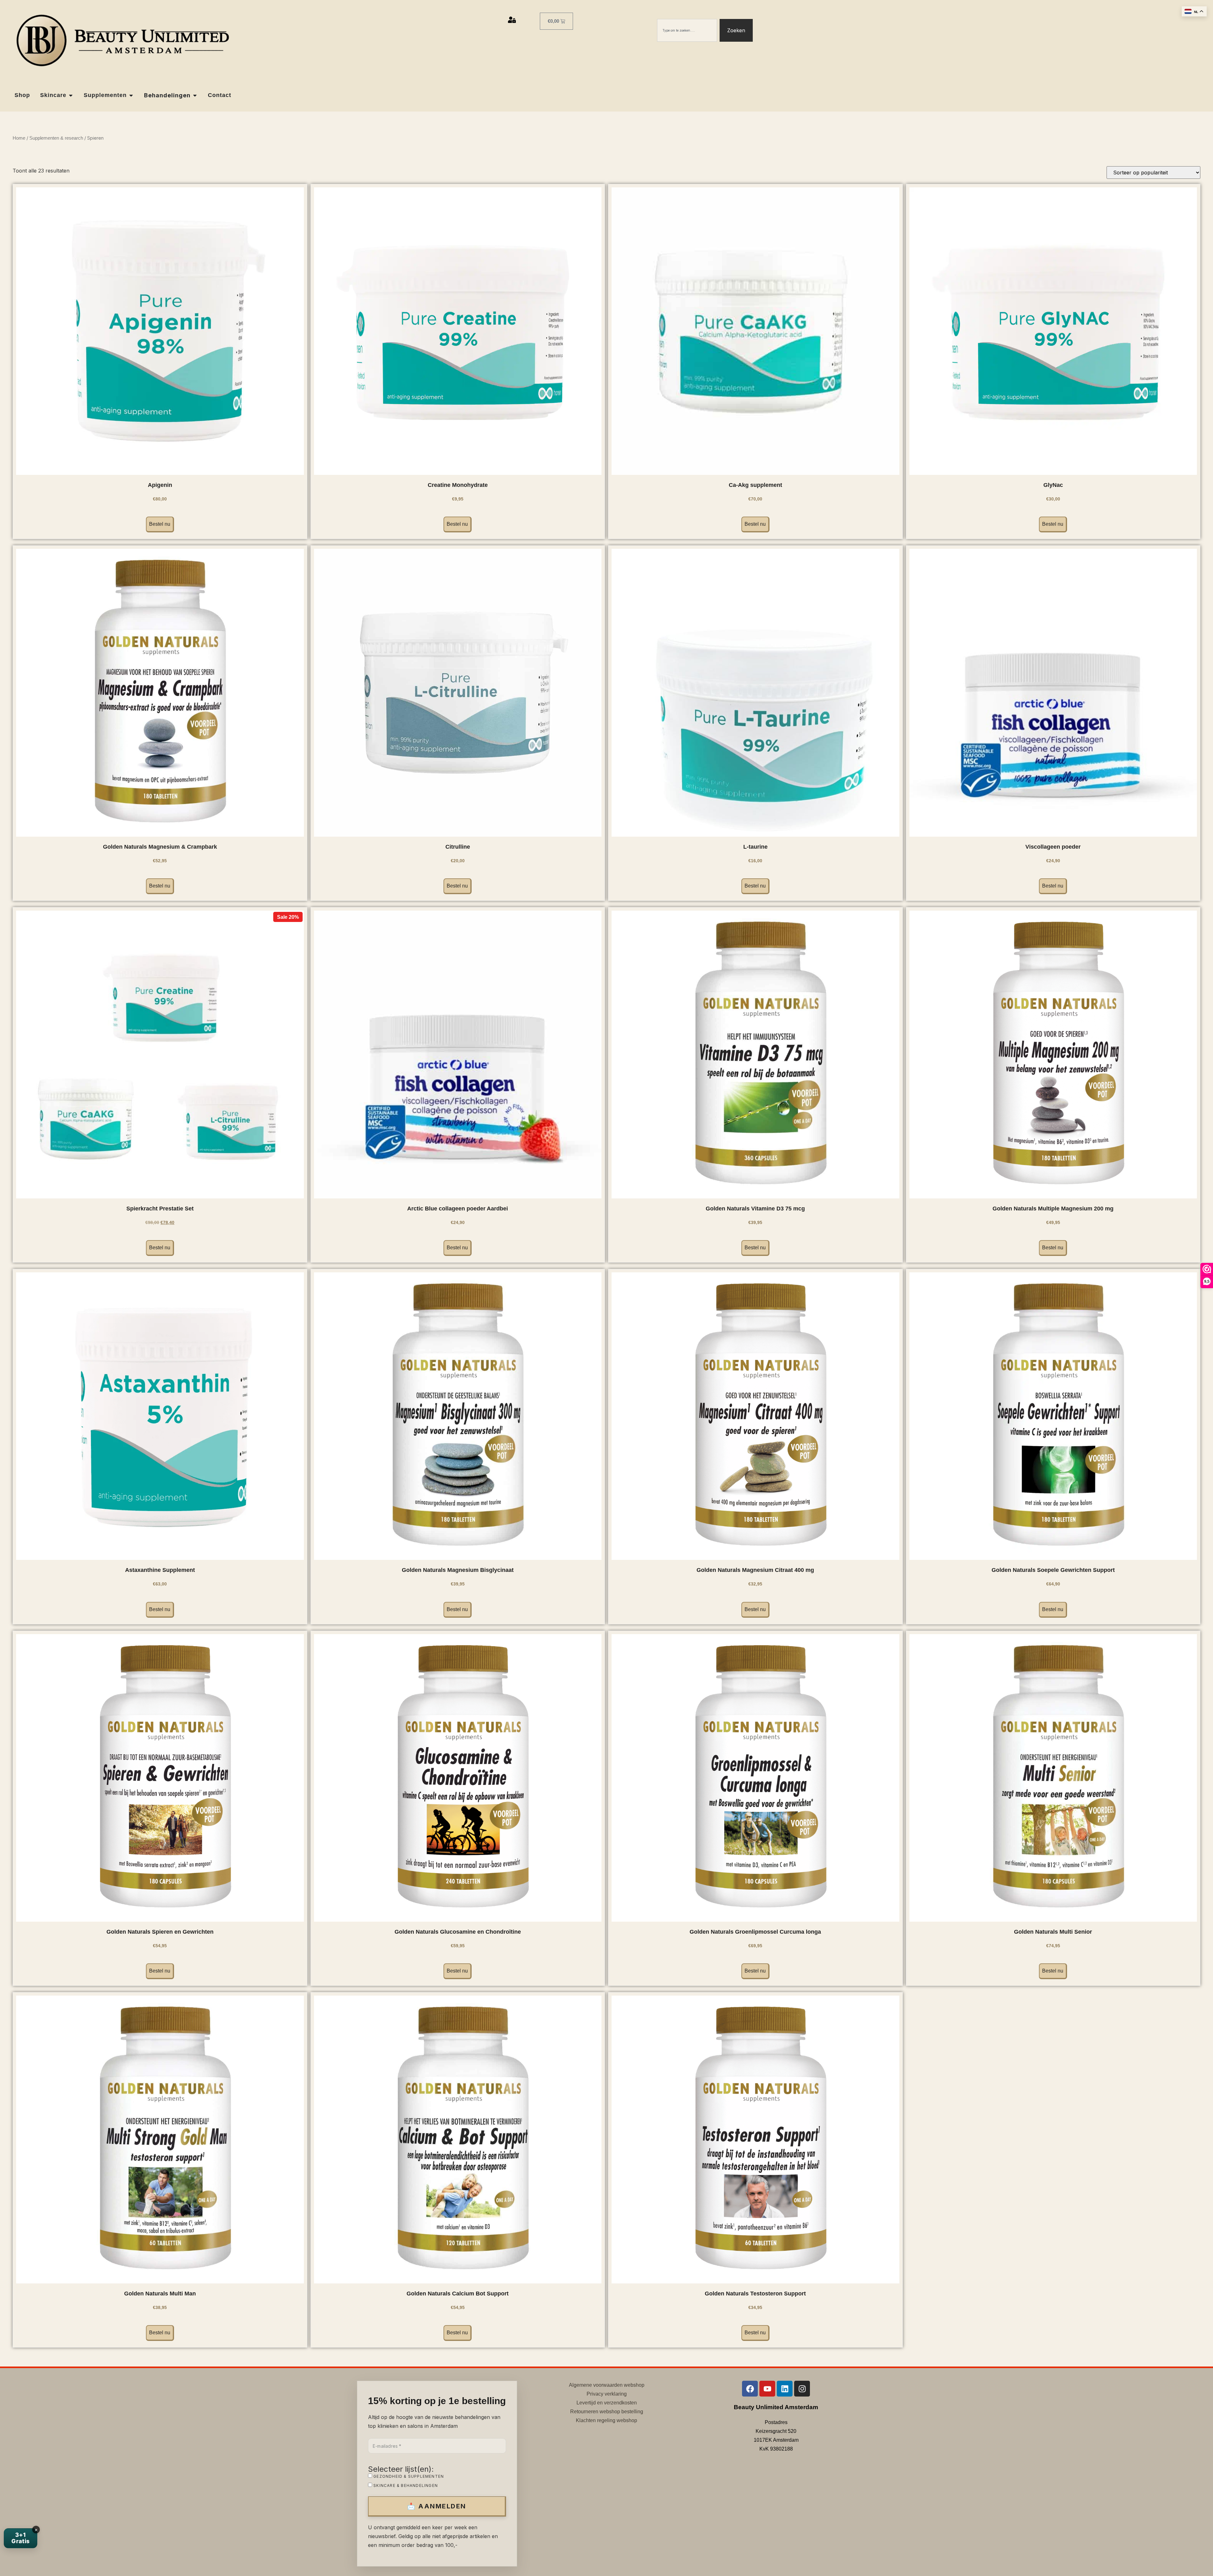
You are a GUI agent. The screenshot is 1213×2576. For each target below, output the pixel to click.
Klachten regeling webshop (606, 2420)
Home (19, 138)
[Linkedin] (785, 2389)
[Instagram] (802, 2389)
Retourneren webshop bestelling (607, 2412)
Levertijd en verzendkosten (607, 2403)
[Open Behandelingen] (195, 95)
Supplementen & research (56, 138)
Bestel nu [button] (160, 524)
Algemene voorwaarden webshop (607, 2385)
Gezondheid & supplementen (408, 2476)
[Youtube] (767, 2389)
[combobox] (687, 30)
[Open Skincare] (71, 95)
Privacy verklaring (607, 2394)
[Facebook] (750, 2389)
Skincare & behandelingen (405, 2485)
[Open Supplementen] (131, 95)
